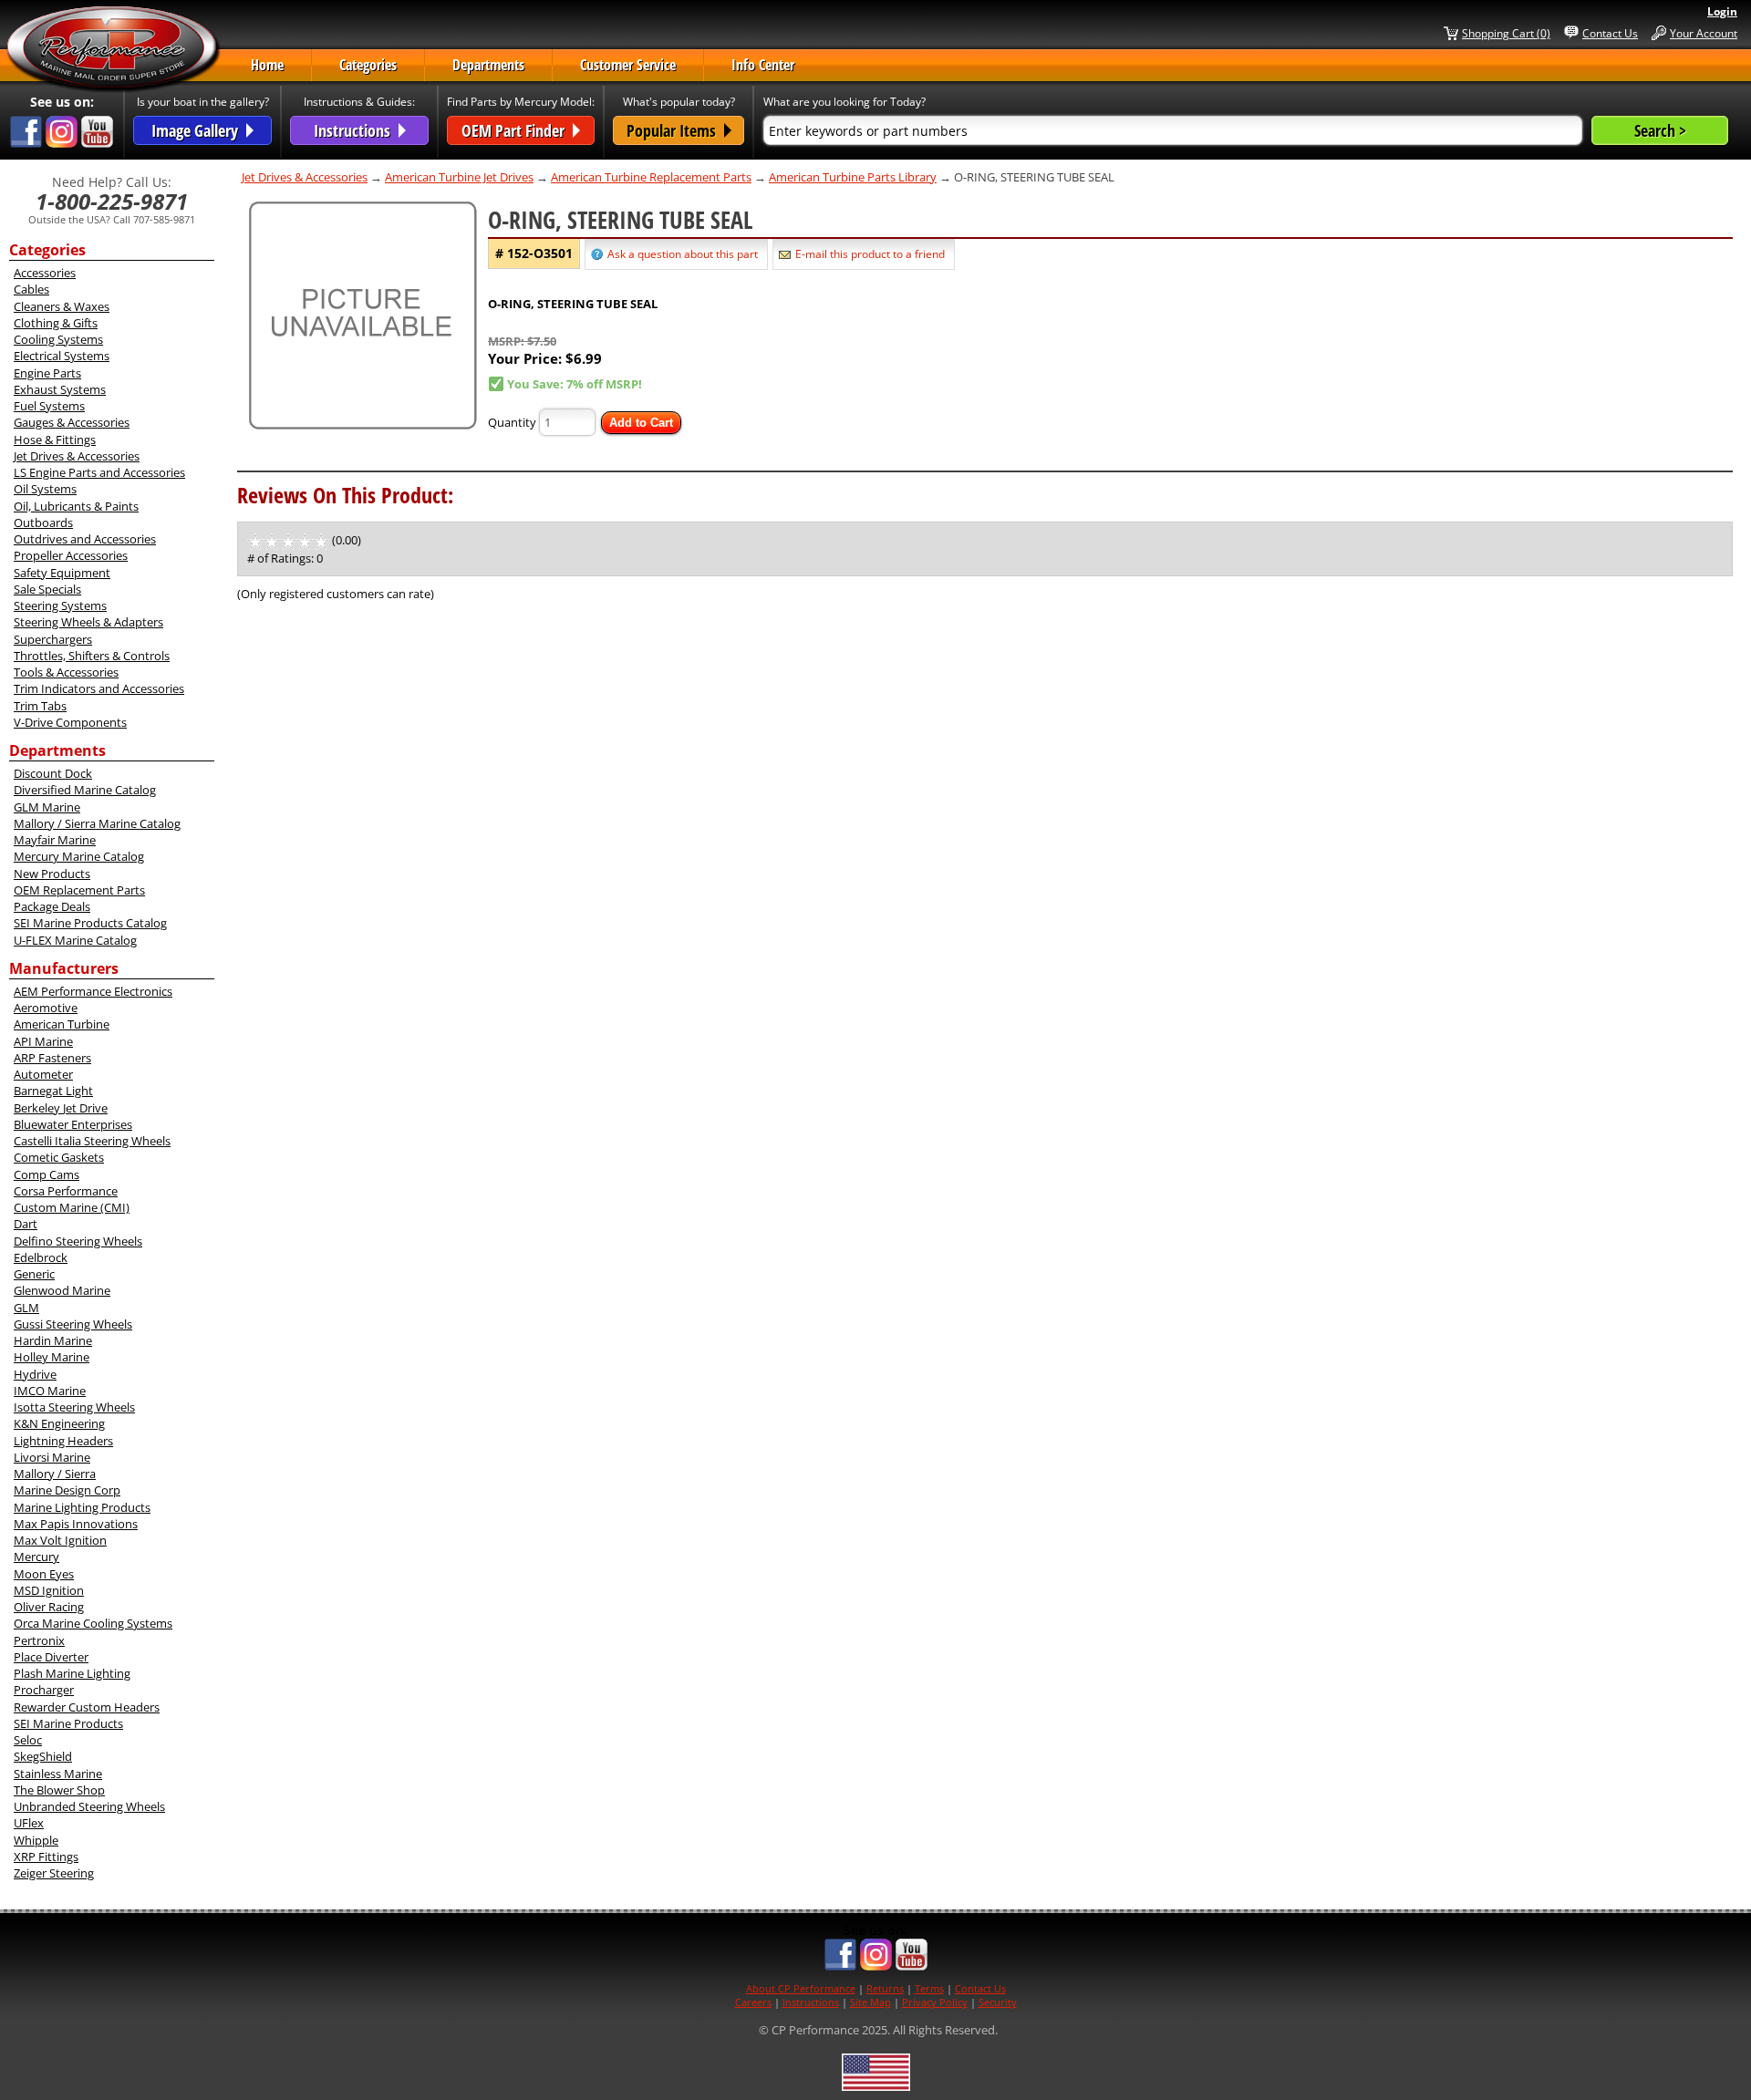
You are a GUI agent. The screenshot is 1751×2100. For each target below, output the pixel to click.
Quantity (512, 422)
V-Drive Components (70, 722)
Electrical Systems (62, 356)
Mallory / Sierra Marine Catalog (97, 823)
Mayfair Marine (55, 840)
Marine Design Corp (67, 1490)
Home (267, 65)
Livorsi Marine (52, 1457)
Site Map (870, 2002)
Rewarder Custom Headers (87, 1707)
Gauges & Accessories (72, 422)
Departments (488, 65)
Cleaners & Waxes (62, 306)
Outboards (43, 522)
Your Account (1704, 33)
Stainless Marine (58, 1774)
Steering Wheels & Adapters (88, 622)
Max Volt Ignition (60, 1540)
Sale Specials (47, 589)
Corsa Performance (66, 1191)
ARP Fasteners (52, 1058)
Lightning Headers (63, 1441)
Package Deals (52, 906)
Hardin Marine (53, 1340)
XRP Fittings (46, 1857)
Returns (885, 1988)
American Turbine (62, 1024)
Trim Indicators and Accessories (99, 688)
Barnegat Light (53, 1091)
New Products (52, 874)
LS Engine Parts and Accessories (99, 472)
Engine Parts (47, 373)
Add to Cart (641, 423)
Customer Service (628, 65)
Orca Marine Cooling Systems (93, 1623)
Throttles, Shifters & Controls (92, 656)
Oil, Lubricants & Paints (76, 506)
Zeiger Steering (54, 1873)
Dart (26, 1224)
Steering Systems (60, 605)
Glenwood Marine (62, 1290)
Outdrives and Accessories (85, 539)
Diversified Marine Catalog (85, 790)
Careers (753, 2002)
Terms (929, 1988)
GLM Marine (47, 807)
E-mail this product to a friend (870, 254)
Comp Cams (47, 1174)
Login (1722, 11)
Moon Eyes (44, 1574)
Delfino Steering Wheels (78, 1241)
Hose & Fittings (55, 440)
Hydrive (35, 1374)
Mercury (36, 1557)
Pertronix (39, 1640)
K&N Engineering (59, 1423)
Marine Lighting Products (82, 1507)
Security (998, 2002)
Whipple (36, 1840)
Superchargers (53, 639)
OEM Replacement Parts (79, 890)
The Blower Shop (59, 1790)
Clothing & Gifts (56, 323)
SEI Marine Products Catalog (90, 923)
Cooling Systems (58, 339)
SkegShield (43, 1756)
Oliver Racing (49, 1607)
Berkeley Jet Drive (61, 1108)
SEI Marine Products (68, 1723)
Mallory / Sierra (55, 1474)
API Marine (43, 1041)
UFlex (29, 1823)
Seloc (28, 1740)
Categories (368, 65)
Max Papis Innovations (76, 1524)
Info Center (763, 65)
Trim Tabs (40, 706)
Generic (34, 1274)
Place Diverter (51, 1657)
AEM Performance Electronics (93, 991)
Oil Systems (45, 489)
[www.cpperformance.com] (113, 49)
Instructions (811, 2002)
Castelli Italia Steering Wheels (92, 1141)
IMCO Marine (50, 1391)
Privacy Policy (935, 2002)
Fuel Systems (49, 406)
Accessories (45, 273)
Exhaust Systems (60, 389)
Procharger (44, 1690)
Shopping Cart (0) (1506, 33)
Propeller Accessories (71, 555)
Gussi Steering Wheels (73, 1324)
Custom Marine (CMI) (72, 1207)
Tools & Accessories (66, 672)
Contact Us (1610, 33)
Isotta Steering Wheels (74, 1407)
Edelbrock (41, 1257)
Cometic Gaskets (59, 1157)
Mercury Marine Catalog (79, 856)
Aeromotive (46, 1008)
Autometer (43, 1074)
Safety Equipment (62, 573)
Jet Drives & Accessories (77, 456)
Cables (31, 289)
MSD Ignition (49, 1590)
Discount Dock (53, 773)
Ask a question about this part (683, 254)
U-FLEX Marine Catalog (75, 940)
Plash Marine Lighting (72, 1673)
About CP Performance (801, 1988)
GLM (26, 1308)
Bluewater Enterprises (73, 1124)
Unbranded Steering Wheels (89, 1806)
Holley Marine (52, 1357)
